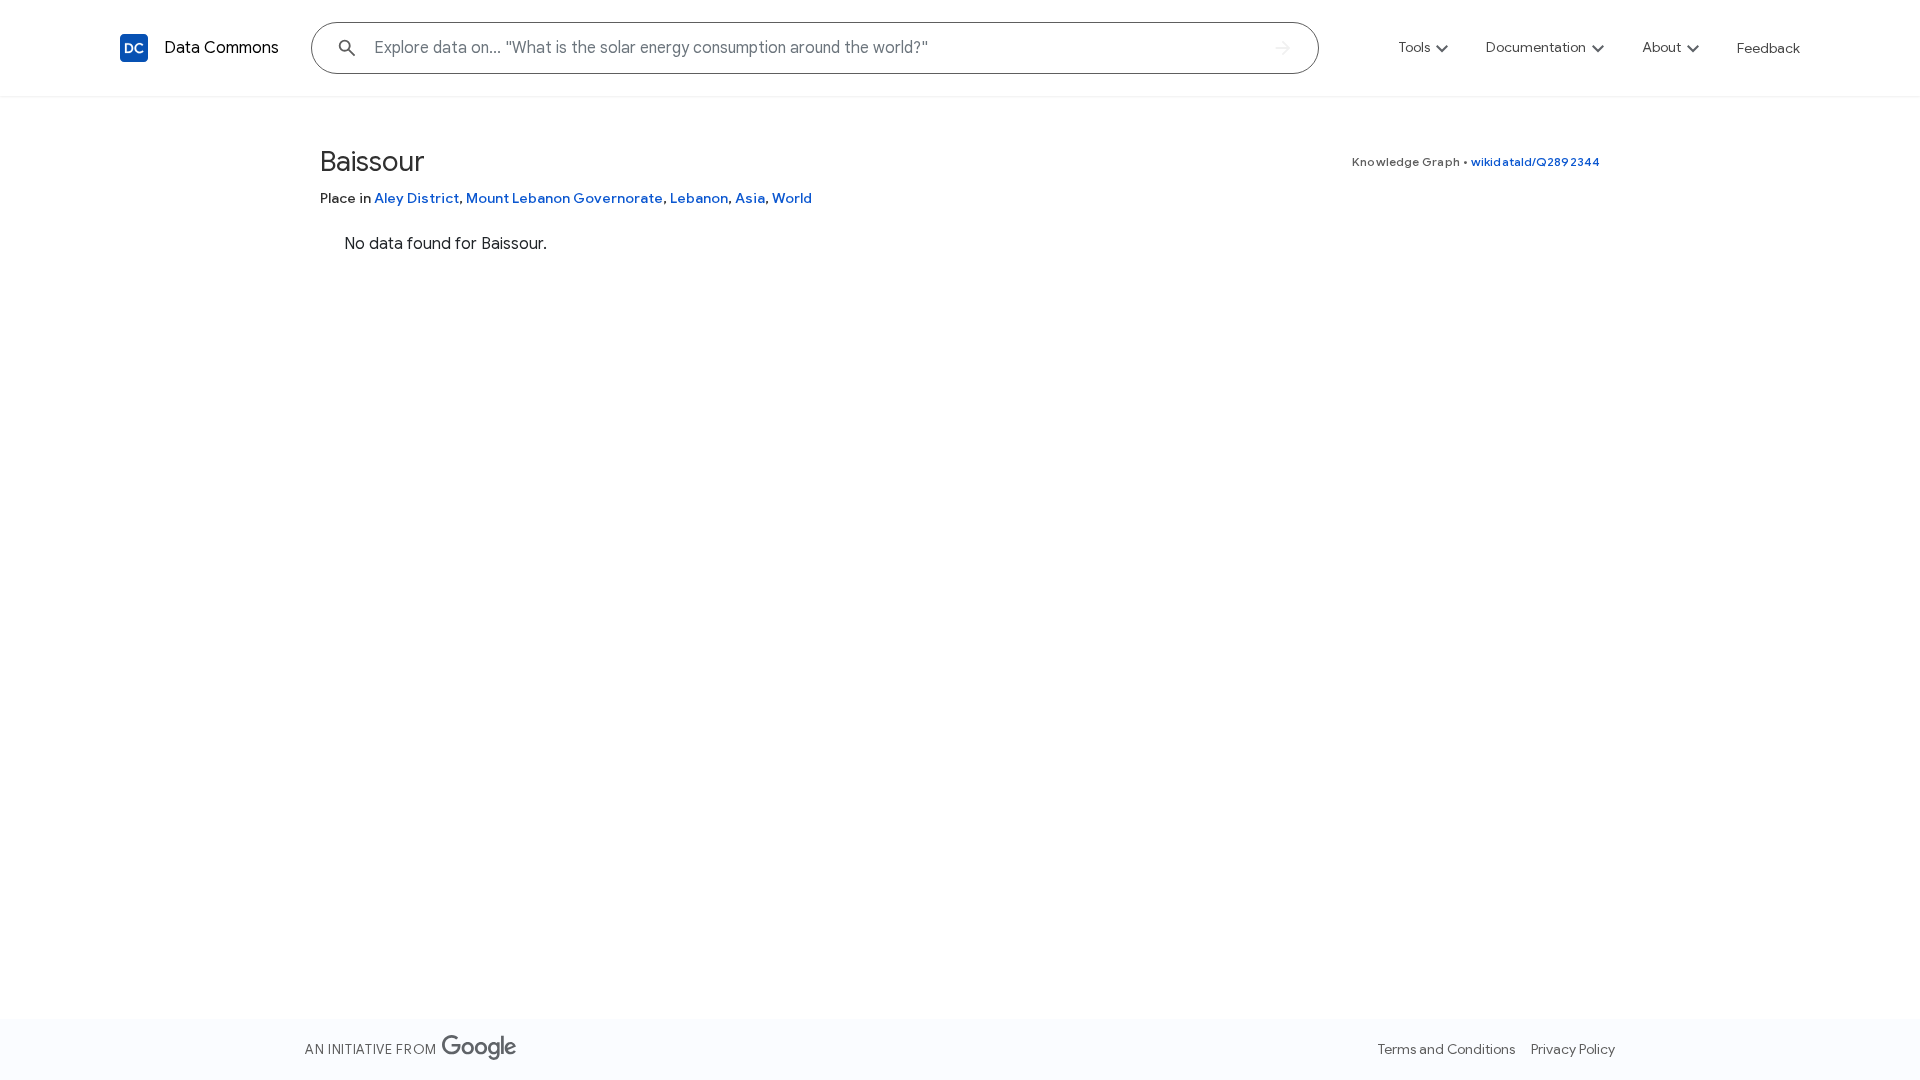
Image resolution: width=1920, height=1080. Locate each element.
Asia (750, 198)
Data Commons (221, 48)
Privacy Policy (1573, 1049)
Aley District (416, 198)
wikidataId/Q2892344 (1535, 161)
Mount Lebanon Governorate (564, 198)
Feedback (1768, 48)
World (792, 198)
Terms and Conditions (1446, 1049)
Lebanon (699, 198)
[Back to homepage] (134, 48)
